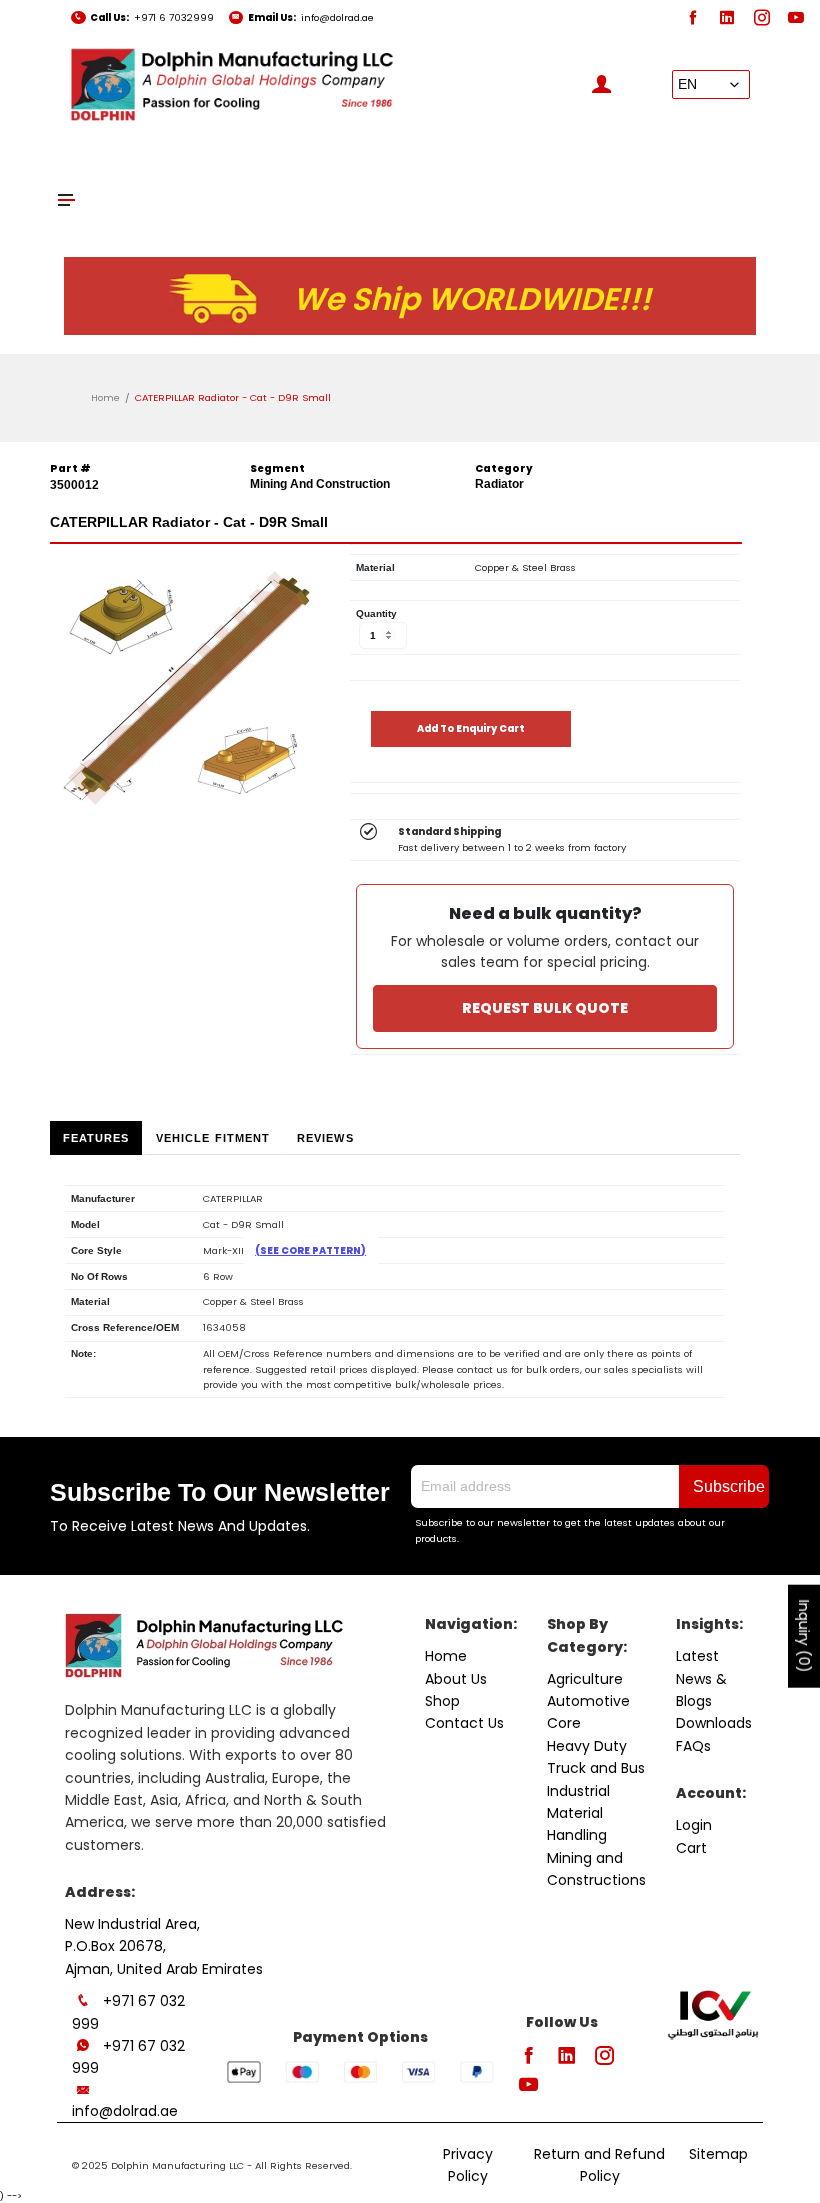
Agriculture (585, 1679)
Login (694, 1825)
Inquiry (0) (804, 1636)
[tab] (96, 1138)
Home (105, 397)
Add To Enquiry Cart (471, 728)
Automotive (588, 1701)
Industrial (578, 1791)
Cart (691, 1848)
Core (564, 1723)
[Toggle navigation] (67, 199)
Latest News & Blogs (701, 1678)
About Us (456, 1679)
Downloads (714, 1723)
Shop (442, 1701)
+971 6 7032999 (174, 17)
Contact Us (464, 1723)
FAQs (693, 1746)
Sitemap (718, 2154)
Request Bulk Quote (545, 1008)
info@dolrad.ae (337, 17)
